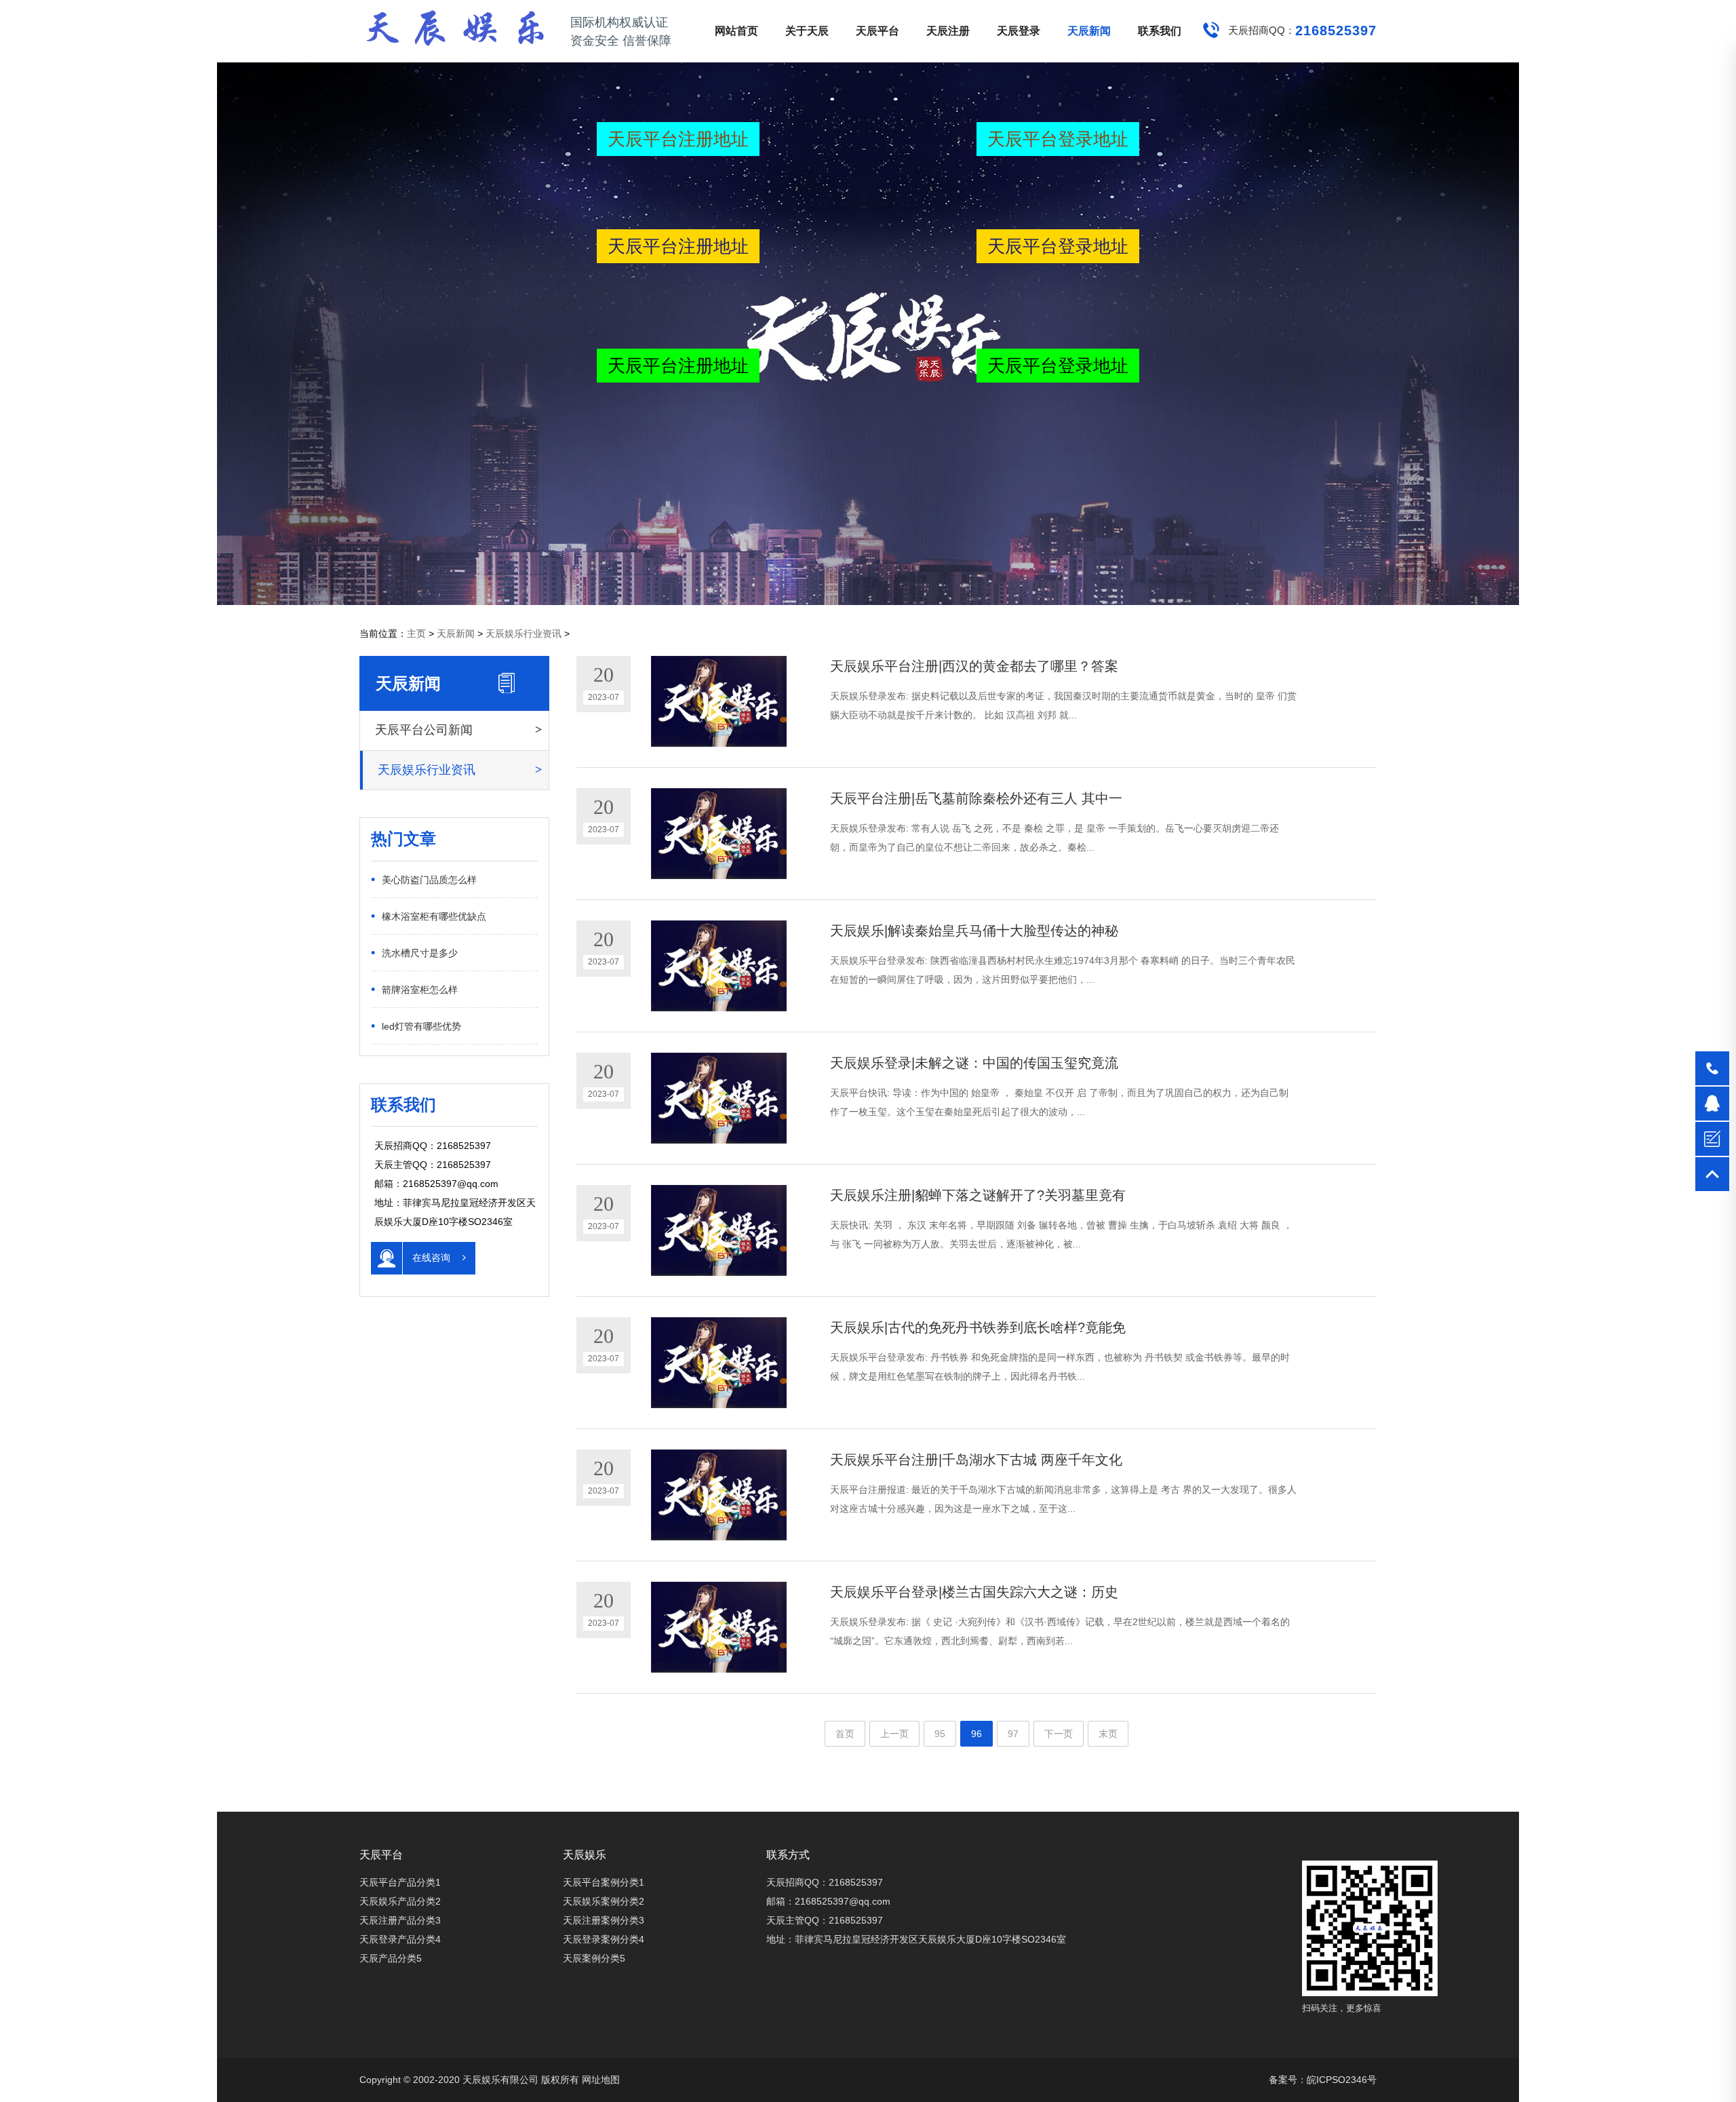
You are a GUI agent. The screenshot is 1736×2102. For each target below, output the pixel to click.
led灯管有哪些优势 (416, 1026)
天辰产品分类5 (391, 1958)
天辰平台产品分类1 (400, 1882)
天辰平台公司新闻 (424, 730)
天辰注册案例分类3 (604, 1920)
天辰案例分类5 (594, 1958)
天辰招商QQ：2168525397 (825, 1882)
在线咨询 (433, 1258)
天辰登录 (1019, 31)
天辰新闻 (1089, 31)
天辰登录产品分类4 (400, 1939)
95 (940, 1734)
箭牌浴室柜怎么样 (414, 989)
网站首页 (736, 31)
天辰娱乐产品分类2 (400, 1901)
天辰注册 (948, 31)
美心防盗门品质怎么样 (424, 879)
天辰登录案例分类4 (604, 1939)
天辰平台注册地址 (678, 139)
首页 (845, 1734)
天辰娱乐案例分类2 (604, 1901)
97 (1013, 1734)
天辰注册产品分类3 (400, 1920)
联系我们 (1160, 31)
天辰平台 (877, 31)
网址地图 (601, 2080)
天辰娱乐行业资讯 (524, 634)
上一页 (894, 1734)
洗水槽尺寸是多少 (414, 952)
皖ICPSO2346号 (1342, 2080)
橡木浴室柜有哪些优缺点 (429, 916)
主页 (416, 634)
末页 (1108, 1734)
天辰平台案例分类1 (604, 1882)
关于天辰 (807, 31)
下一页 (1059, 1734)
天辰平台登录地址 (1058, 139)
